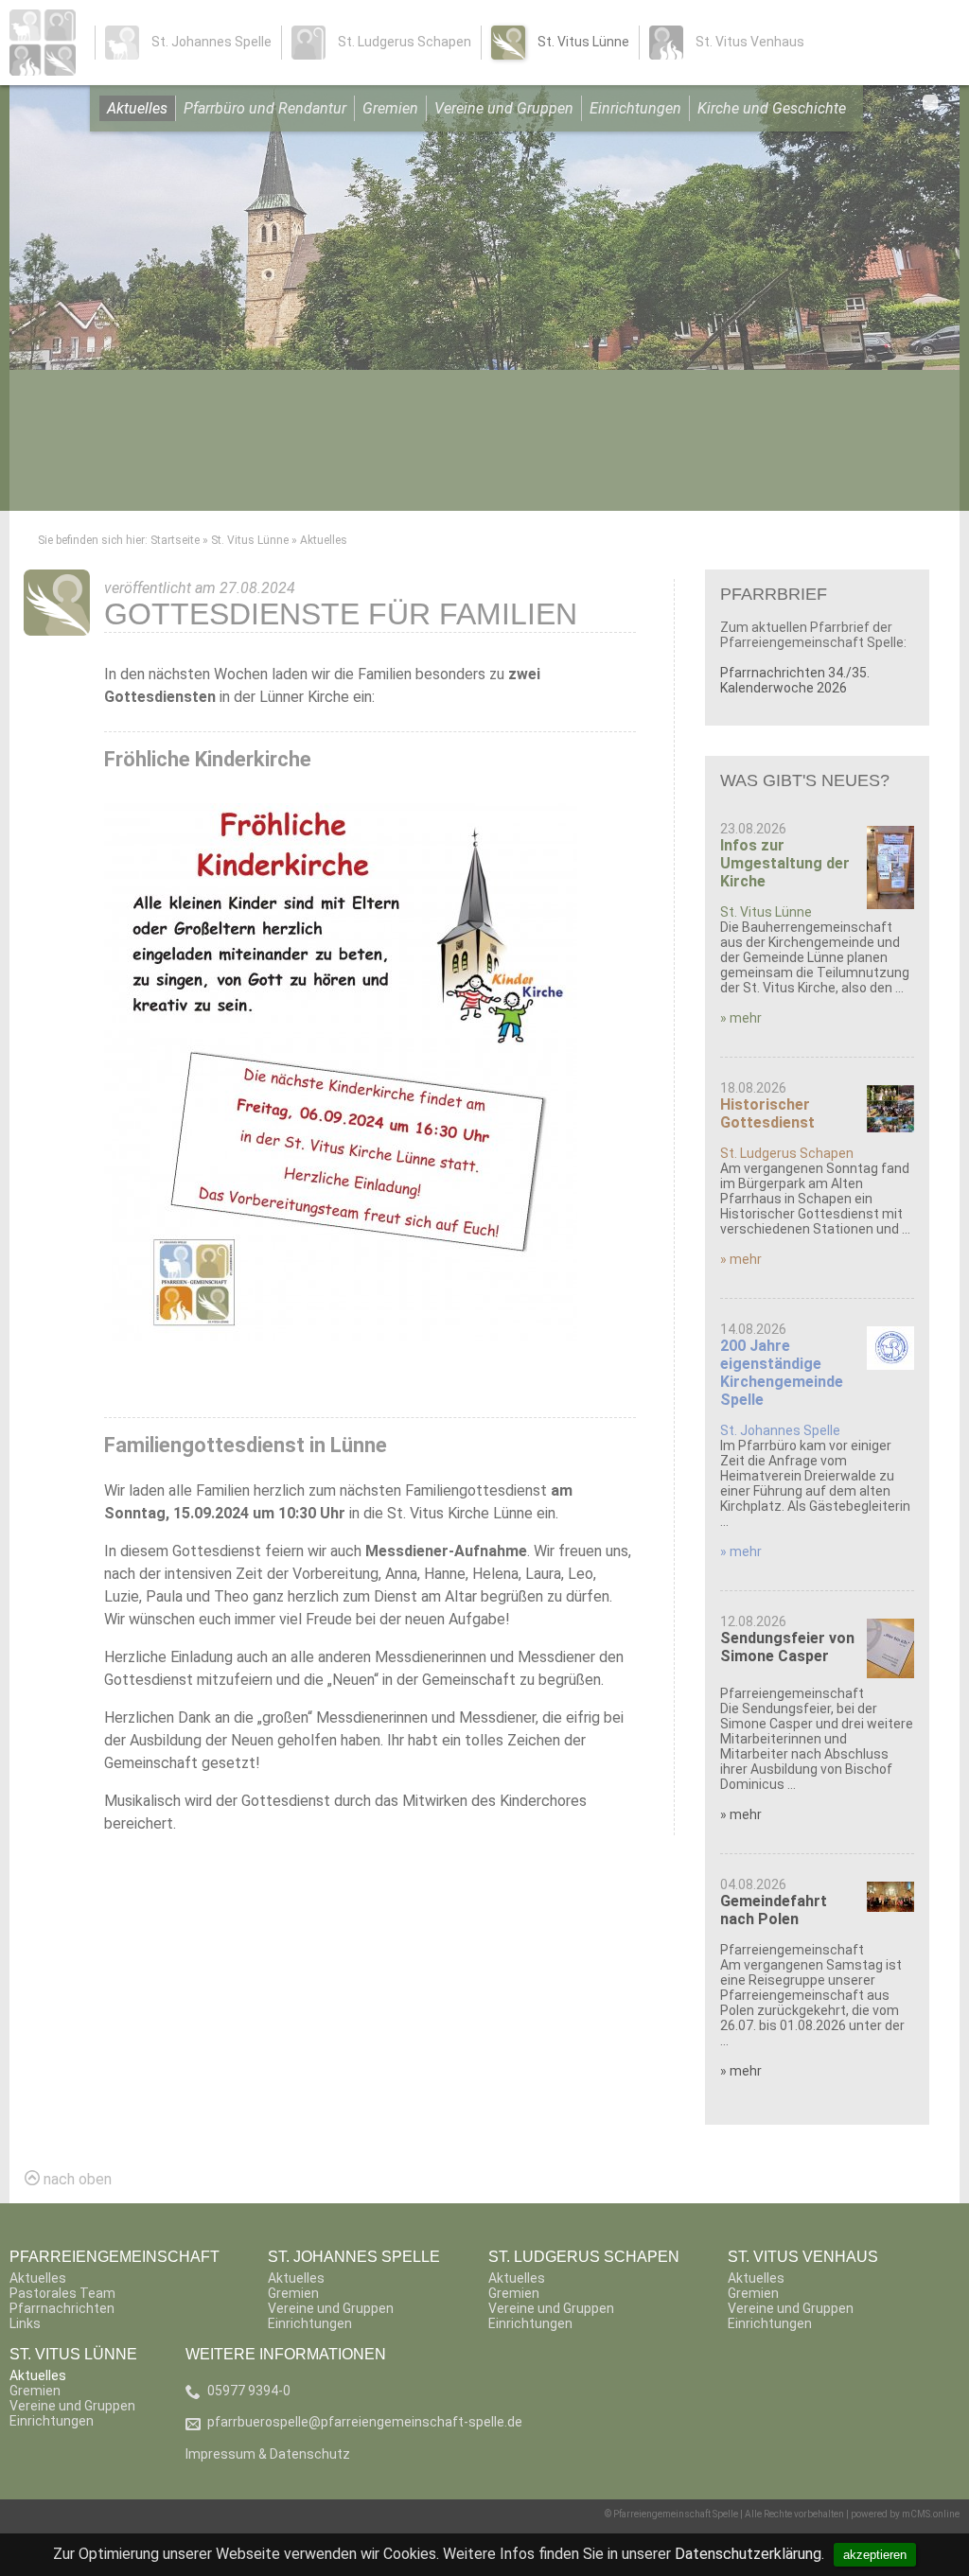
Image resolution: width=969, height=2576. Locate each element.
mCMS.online (931, 2514)
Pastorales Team (62, 2293)
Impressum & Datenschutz (268, 2454)
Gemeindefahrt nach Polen (774, 1910)
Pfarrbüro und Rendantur (265, 108)
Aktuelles (137, 108)
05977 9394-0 (249, 2391)
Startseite (175, 540)
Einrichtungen (635, 108)
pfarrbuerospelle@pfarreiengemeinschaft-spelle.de (365, 2422)
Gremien (390, 108)
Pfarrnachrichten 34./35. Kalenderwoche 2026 (795, 680)
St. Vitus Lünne (250, 540)
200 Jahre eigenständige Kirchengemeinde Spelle (782, 1373)
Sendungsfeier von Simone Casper (787, 1647)
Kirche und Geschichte (772, 108)
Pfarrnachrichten (62, 2308)
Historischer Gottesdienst (767, 1113)
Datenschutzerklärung (748, 2554)
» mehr (741, 1018)
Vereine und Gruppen (504, 108)
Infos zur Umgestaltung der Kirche (785, 863)
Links (25, 2323)
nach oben (76, 2179)
